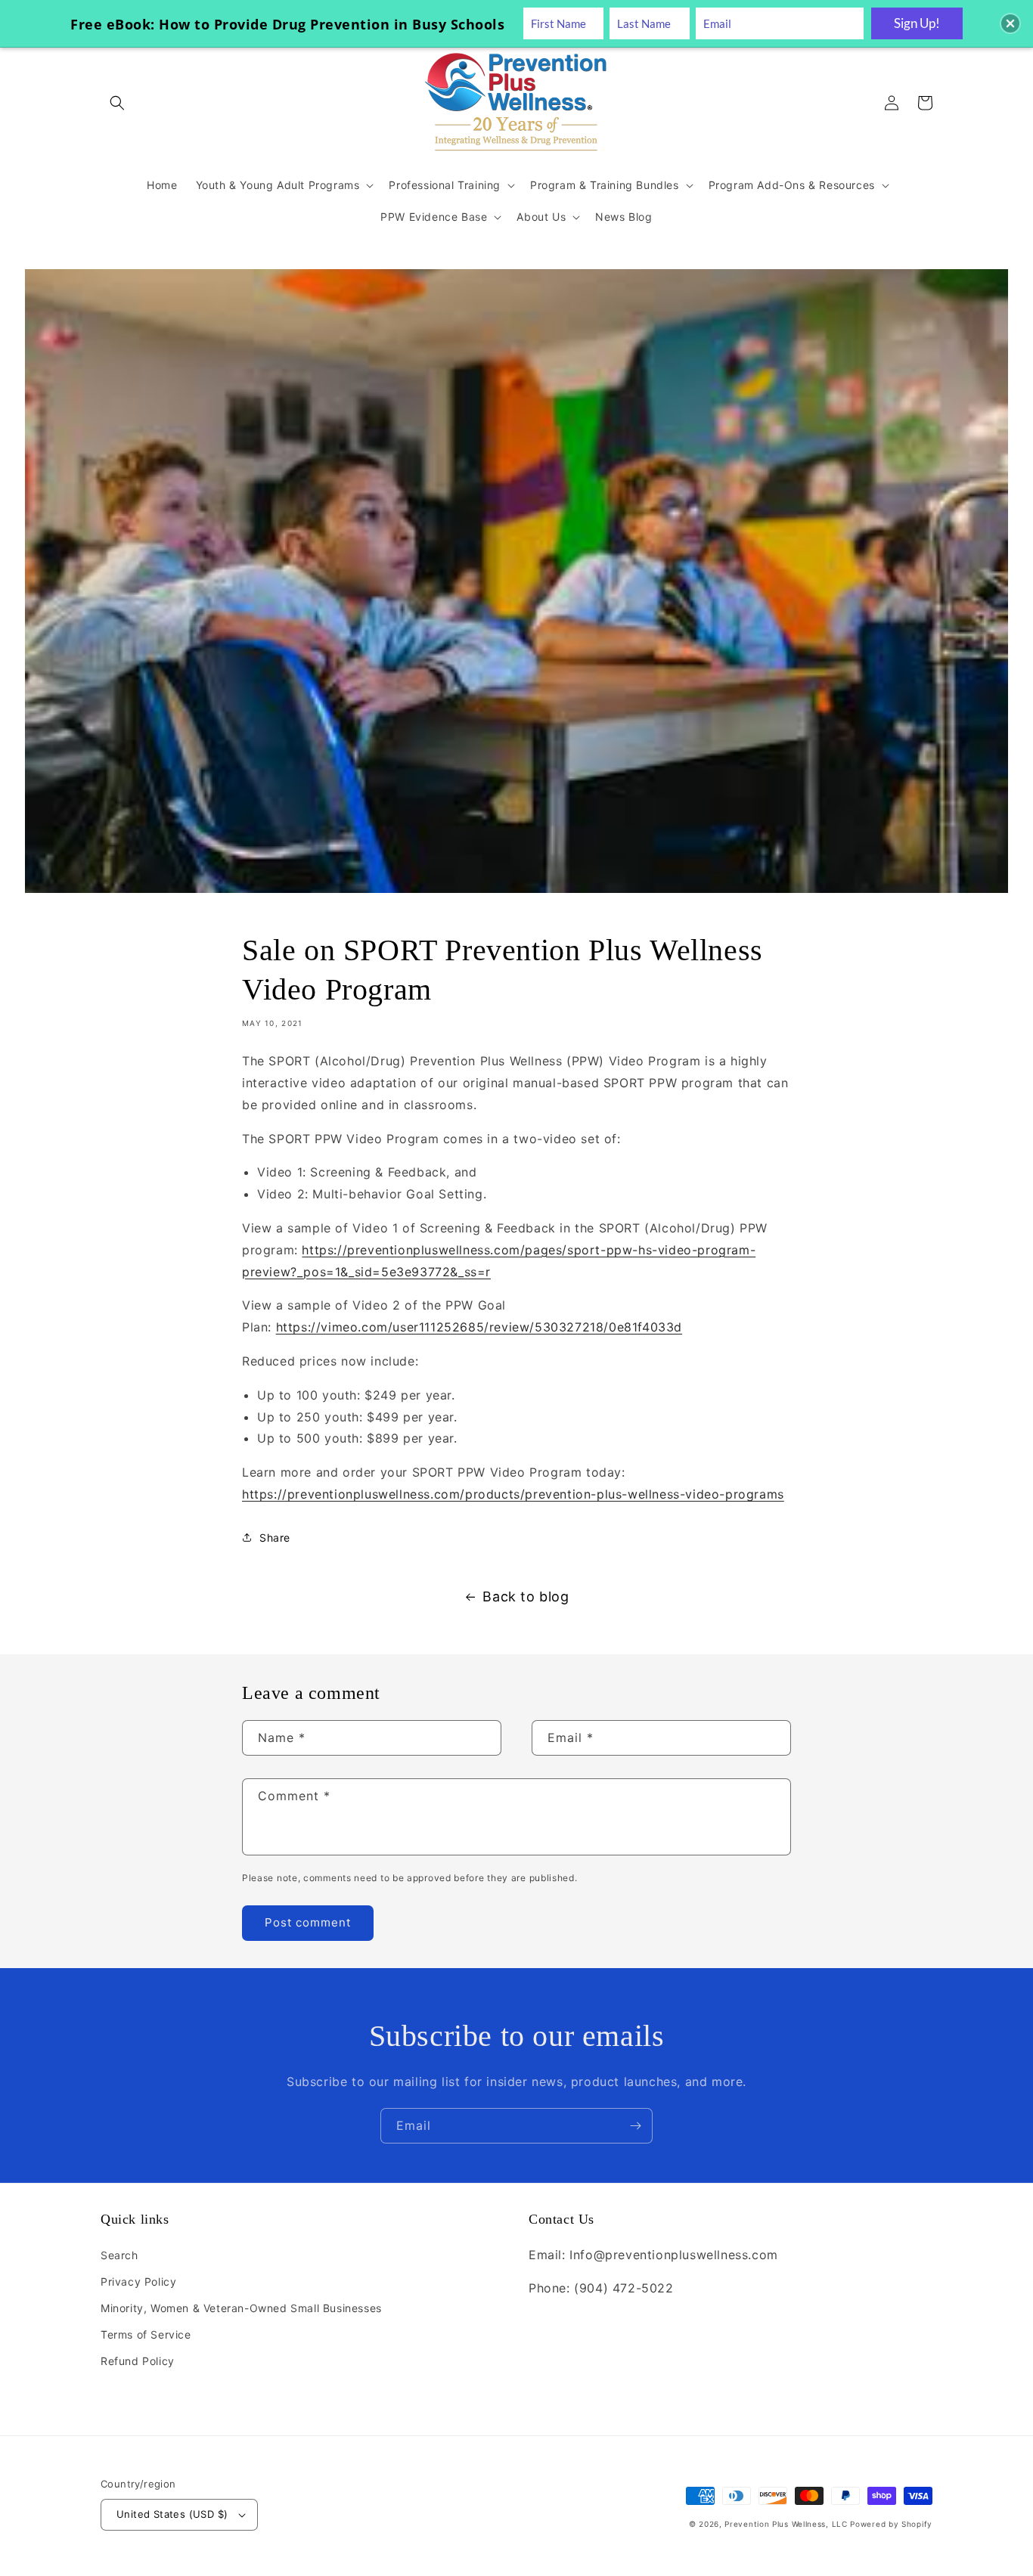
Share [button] (275, 1538)
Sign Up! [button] (917, 23)
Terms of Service (146, 2334)
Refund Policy (138, 2361)
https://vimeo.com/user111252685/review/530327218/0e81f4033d (479, 1327)
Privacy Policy (138, 2282)
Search (119, 2255)
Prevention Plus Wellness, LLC (786, 2524)
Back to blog (526, 1596)
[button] (117, 103)
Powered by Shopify (891, 2524)
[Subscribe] (635, 2126)
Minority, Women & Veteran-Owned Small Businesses (241, 2308)
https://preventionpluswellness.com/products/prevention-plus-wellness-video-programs (513, 1494)
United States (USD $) (172, 2514)
